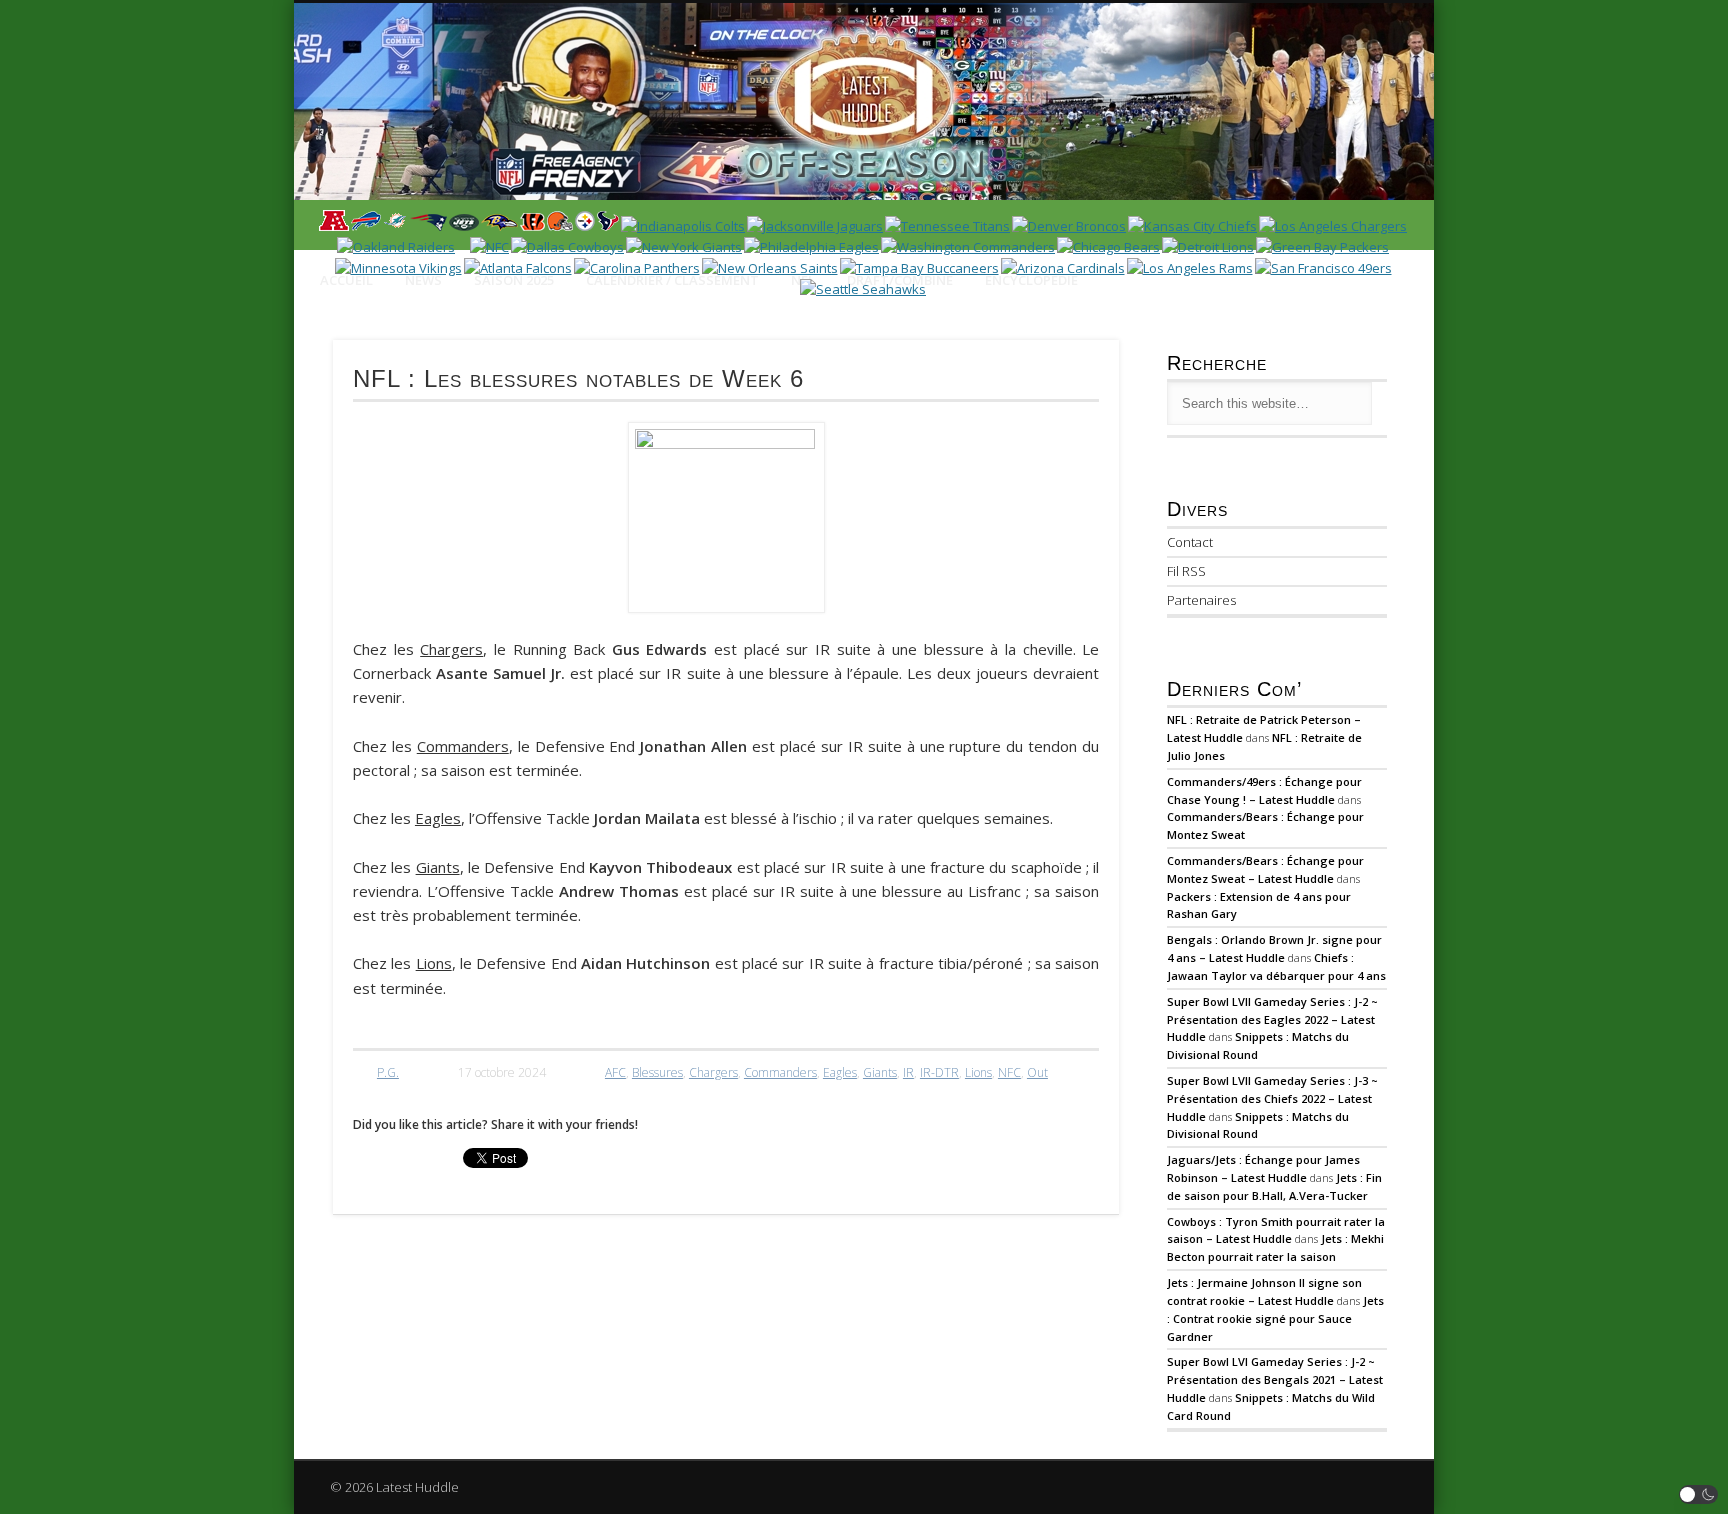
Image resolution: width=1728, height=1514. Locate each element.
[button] (1699, 1494)
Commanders (780, 1072)
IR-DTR (939, 1072)
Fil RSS (1186, 571)
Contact (1190, 542)
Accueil (346, 280)
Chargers (713, 1072)
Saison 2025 (514, 280)
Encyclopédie (1031, 280)
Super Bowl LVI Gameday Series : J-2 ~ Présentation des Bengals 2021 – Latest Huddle (1275, 1379)
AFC (615, 1072)
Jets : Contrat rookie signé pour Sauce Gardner (1275, 1318)
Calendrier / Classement (672, 280)
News (423, 280)
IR (908, 1072)
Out (1037, 1072)
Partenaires (1201, 600)
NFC (1009, 1072)
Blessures (657, 1072)
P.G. (388, 1072)
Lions (978, 1072)
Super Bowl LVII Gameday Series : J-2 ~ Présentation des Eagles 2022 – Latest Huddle (1272, 1019)
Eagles (840, 1072)
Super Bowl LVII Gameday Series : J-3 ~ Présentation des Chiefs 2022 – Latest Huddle (1272, 1098)
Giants (880, 1072)
